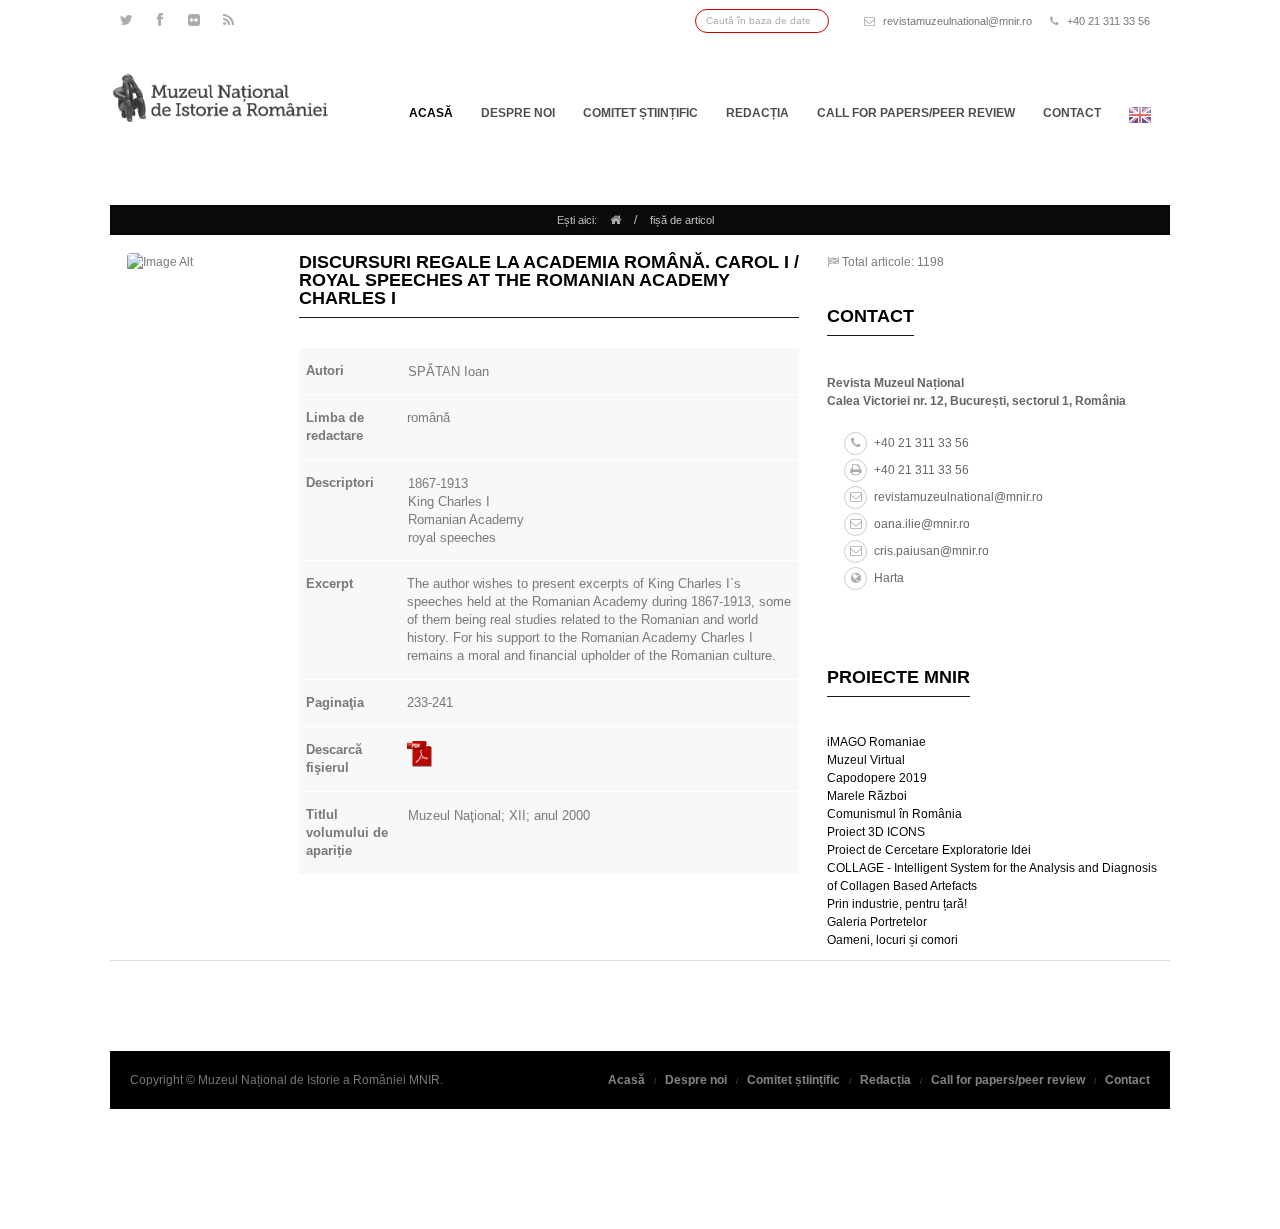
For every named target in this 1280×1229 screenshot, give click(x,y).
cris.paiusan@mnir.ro (931, 551)
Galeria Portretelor (877, 922)
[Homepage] (615, 220)
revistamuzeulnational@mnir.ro (957, 21)
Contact (1072, 113)
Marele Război (867, 796)
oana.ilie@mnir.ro (922, 524)
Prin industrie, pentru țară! (897, 904)
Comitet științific (640, 113)
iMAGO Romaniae (876, 742)
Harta (889, 578)
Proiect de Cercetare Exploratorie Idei (929, 850)
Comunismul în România (894, 814)
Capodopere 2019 (877, 778)
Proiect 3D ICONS (876, 832)
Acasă (431, 113)
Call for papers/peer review (916, 113)
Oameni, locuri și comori (892, 940)
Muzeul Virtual (866, 760)
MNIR (424, 1080)
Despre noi (518, 113)
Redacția (757, 113)
